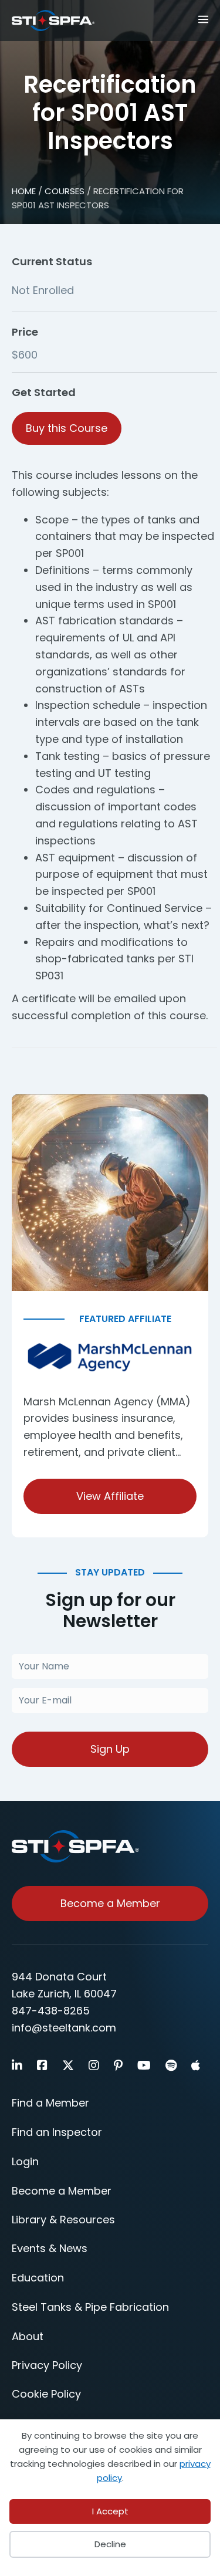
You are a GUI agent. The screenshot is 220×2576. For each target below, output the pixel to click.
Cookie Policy (46, 2394)
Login (25, 2161)
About (28, 2336)
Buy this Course (67, 428)
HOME (24, 191)
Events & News (50, 2248)
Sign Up (110, 1749)
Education (38, 2278)
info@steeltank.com (64, 2028)
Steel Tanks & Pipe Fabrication (90, 2307)
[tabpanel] (114, 746)
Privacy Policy (47, 2365)
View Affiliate (110, 1496)
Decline (110, 2544)
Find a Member (50, 2103)
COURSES (65, 191)
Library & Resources (63, 2220)
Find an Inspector (57, 2132)
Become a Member (62, 2191)
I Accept (110, 2511)
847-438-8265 (51, 2011)
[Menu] (198, 18)
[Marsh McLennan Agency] (110, 1358)
